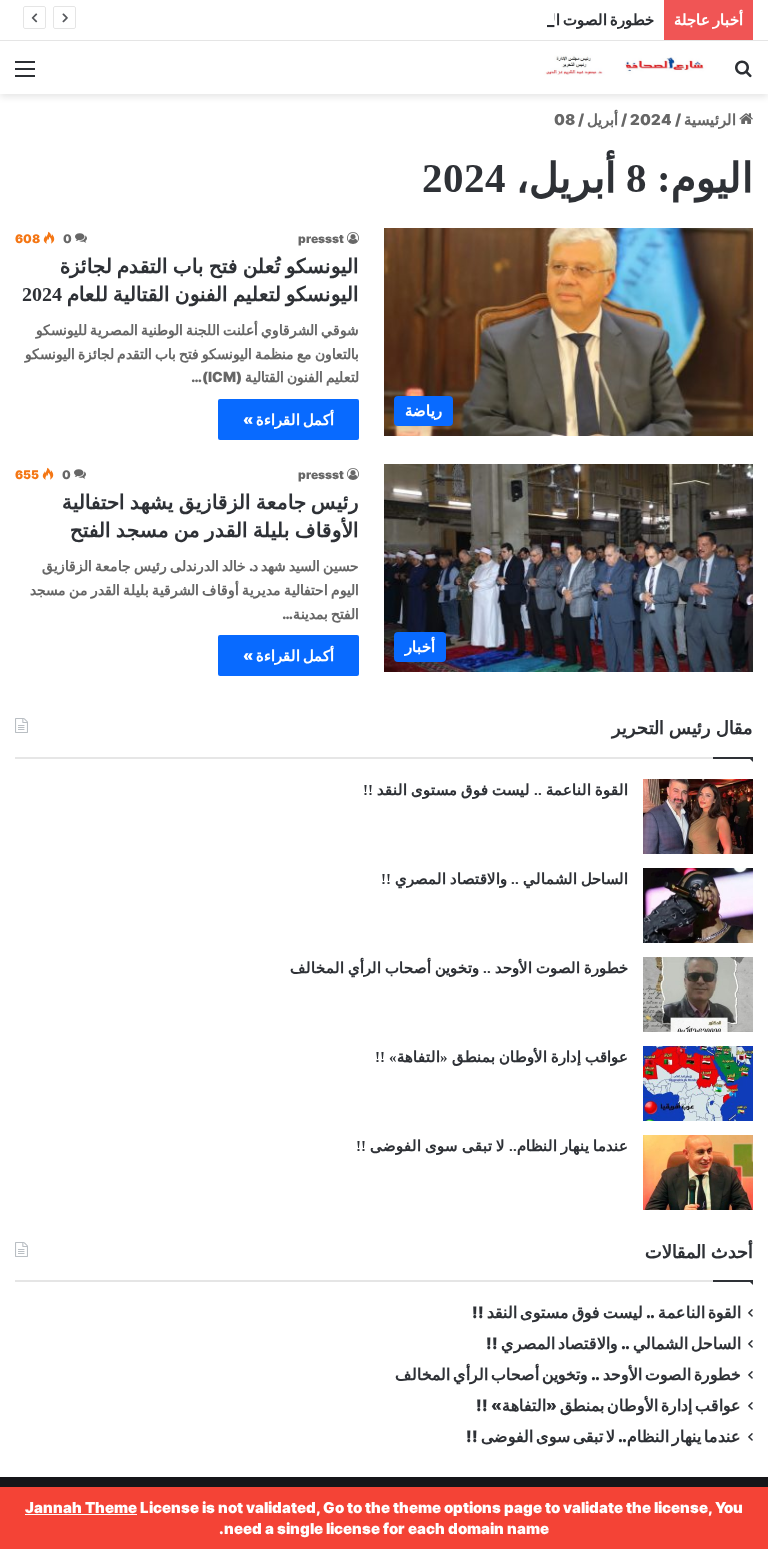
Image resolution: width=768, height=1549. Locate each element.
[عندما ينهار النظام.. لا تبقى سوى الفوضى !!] (698, 1172)
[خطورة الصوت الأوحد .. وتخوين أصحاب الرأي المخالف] (698, 994)
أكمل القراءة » (288, 419)
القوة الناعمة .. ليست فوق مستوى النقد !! (495, 790)
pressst (321, 238)
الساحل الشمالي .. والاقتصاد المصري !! (504, 879)
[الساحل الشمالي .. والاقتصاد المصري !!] (698, 905)
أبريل (602, 119)
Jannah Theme (81, 1507)
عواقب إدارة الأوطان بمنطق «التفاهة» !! (499, 1057)
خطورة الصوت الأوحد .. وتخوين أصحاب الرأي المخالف (486, 19)
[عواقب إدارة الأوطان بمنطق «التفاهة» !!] (698, 1083)
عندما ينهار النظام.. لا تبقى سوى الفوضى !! (492, 1146)
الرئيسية (711, 119)
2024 (651, 119)
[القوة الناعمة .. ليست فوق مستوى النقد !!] (698, 816)
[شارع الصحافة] (612, 67)
